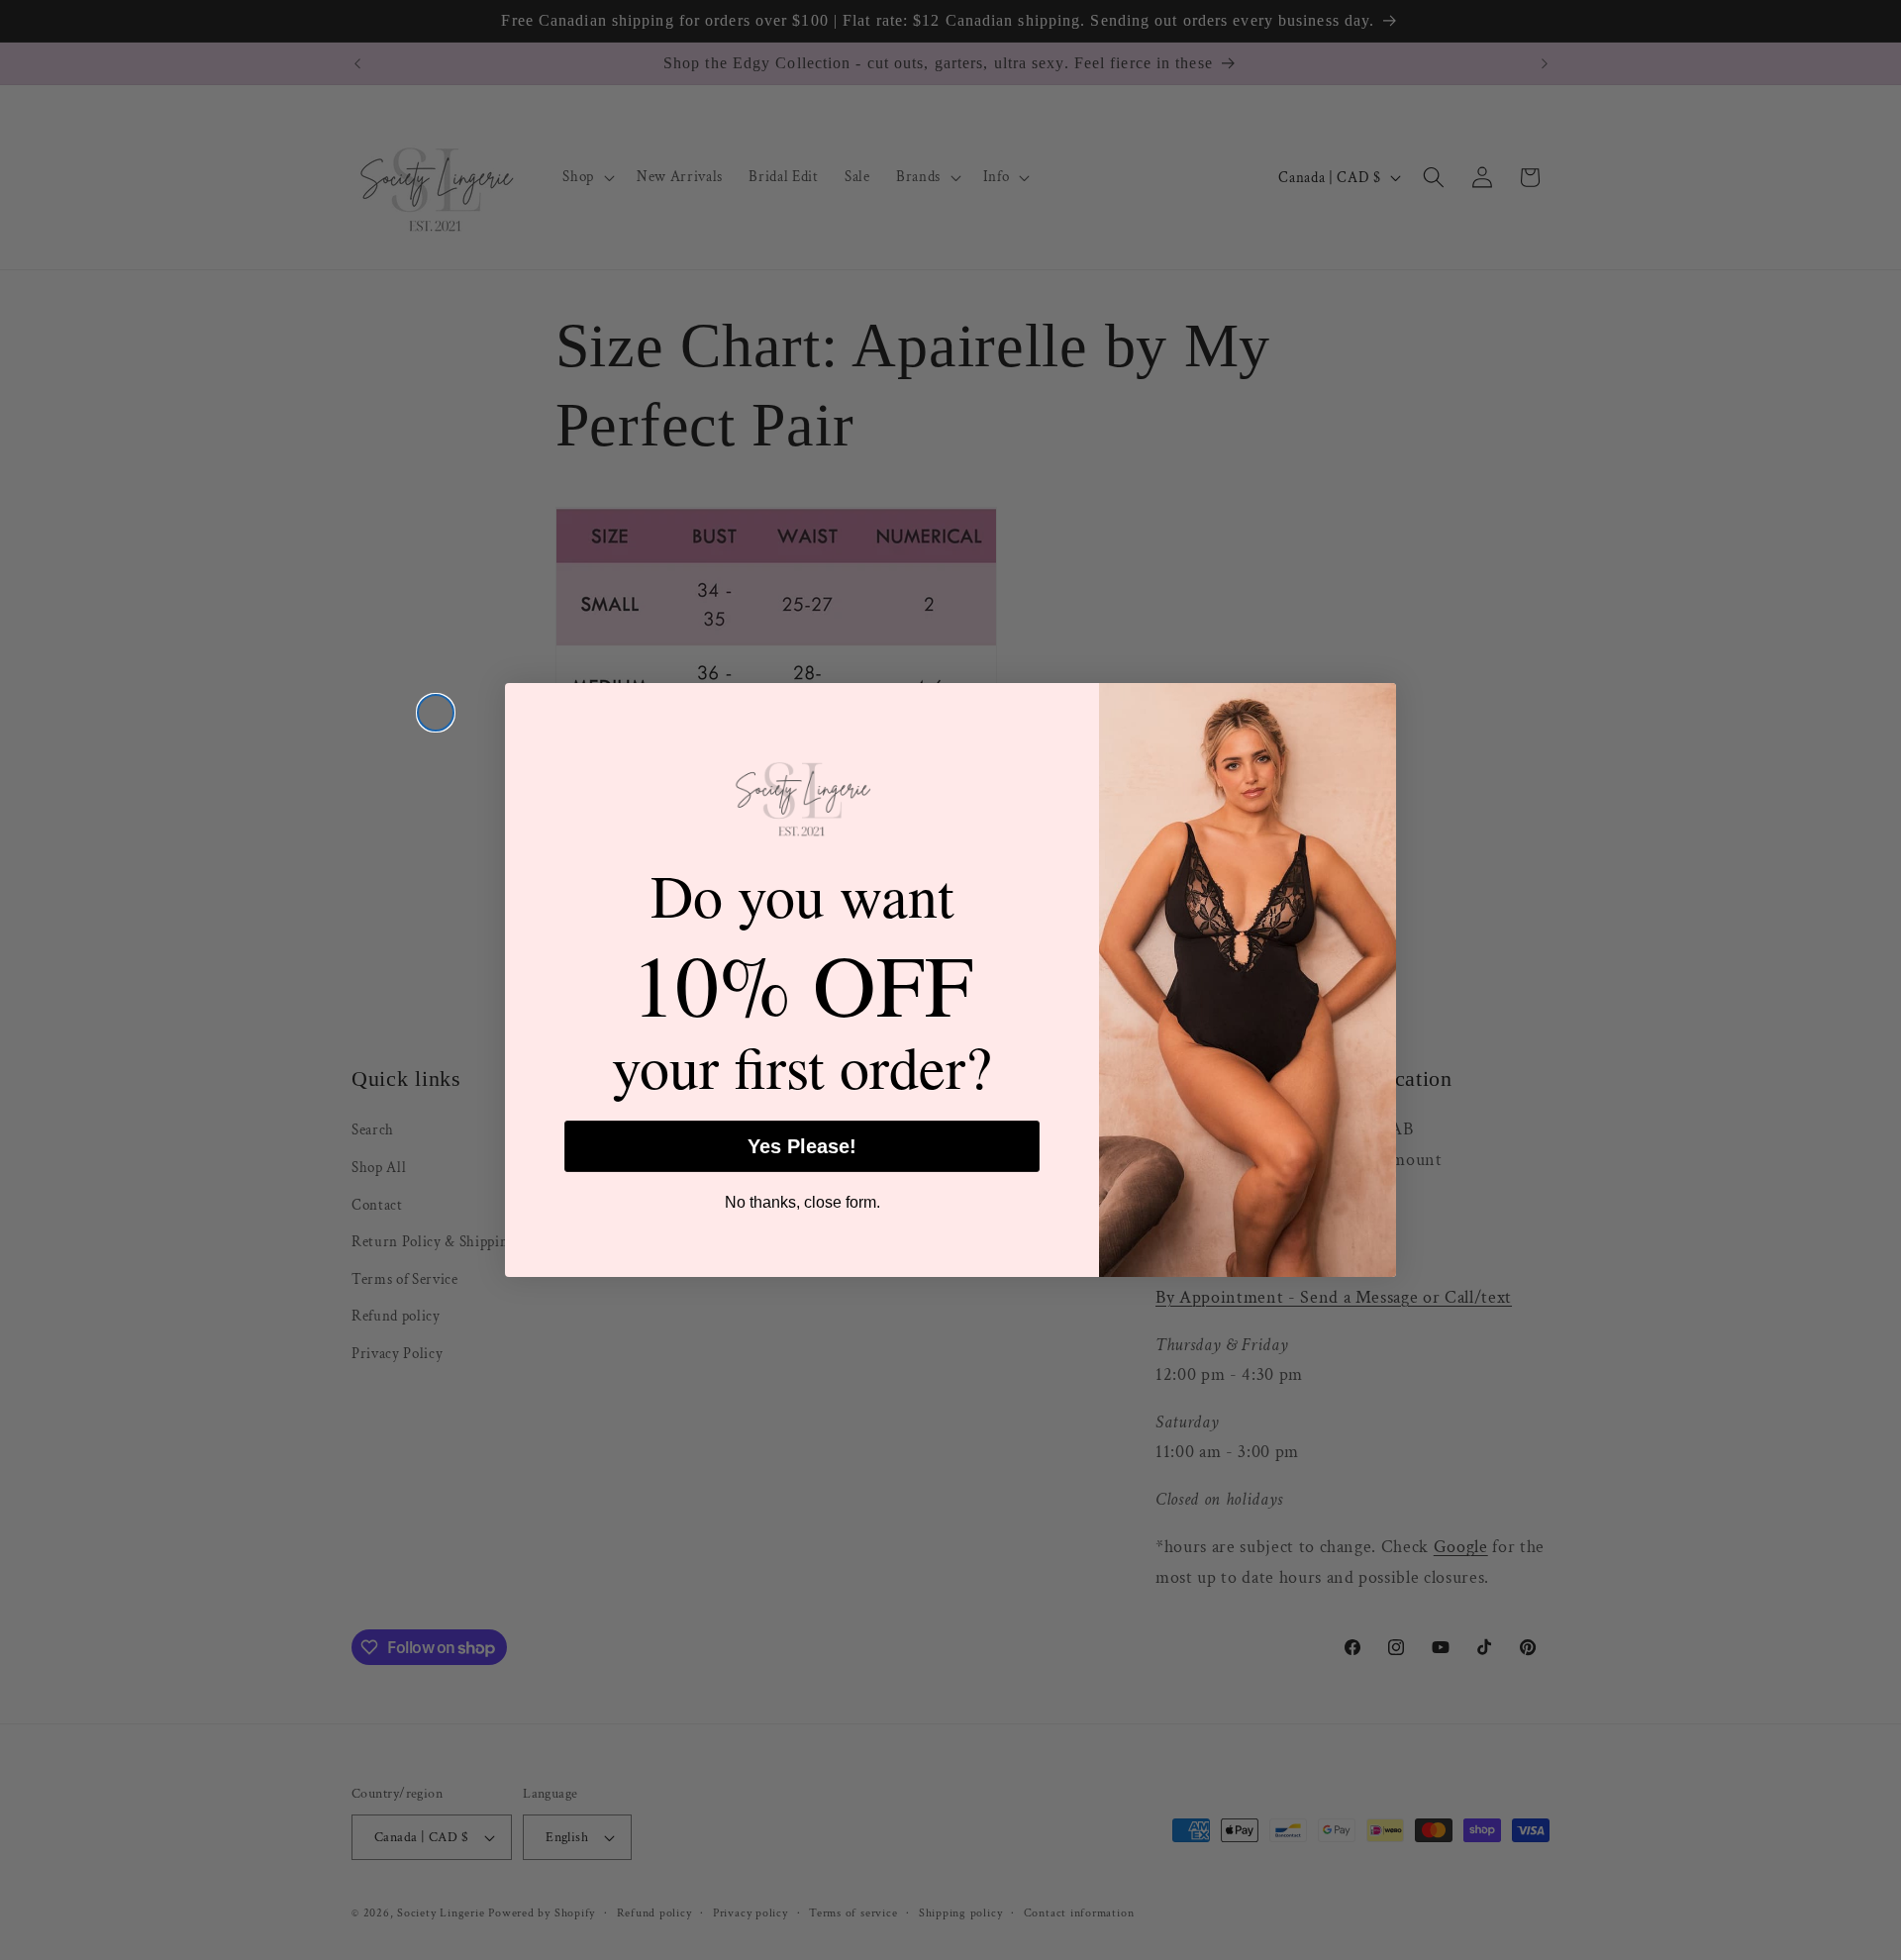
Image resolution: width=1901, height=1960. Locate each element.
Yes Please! (802, 1146)
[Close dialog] (436, 713)
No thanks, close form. (802, 1202)
